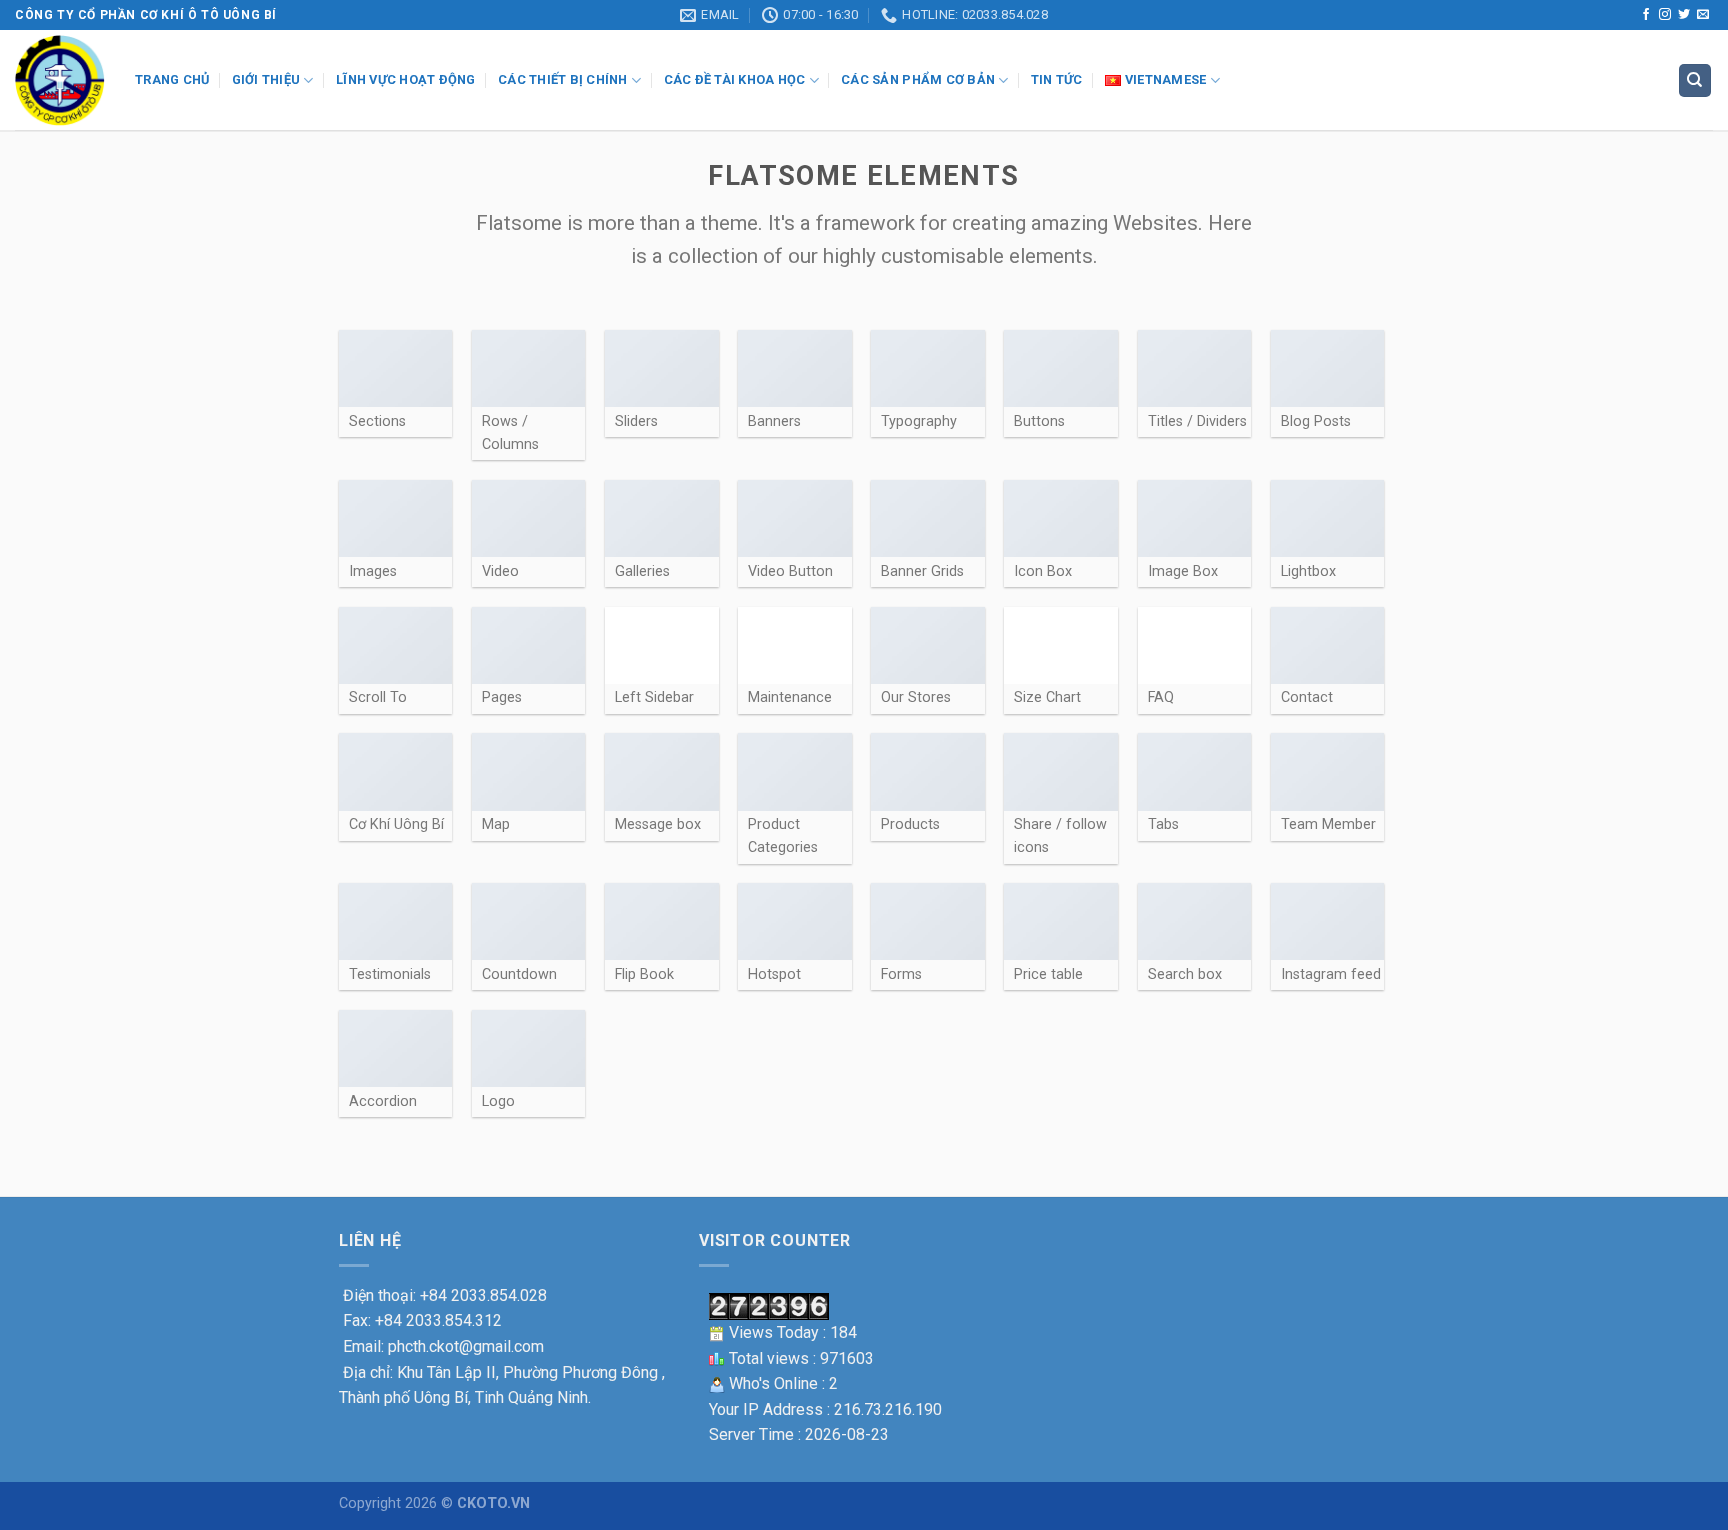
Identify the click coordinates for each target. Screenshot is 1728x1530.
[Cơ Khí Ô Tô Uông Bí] (60, 80)
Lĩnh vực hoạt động (406, 79)
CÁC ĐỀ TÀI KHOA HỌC (735, 79)
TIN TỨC (1057, 79)
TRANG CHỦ (172, 79)
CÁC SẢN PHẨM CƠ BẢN (918, 79)
